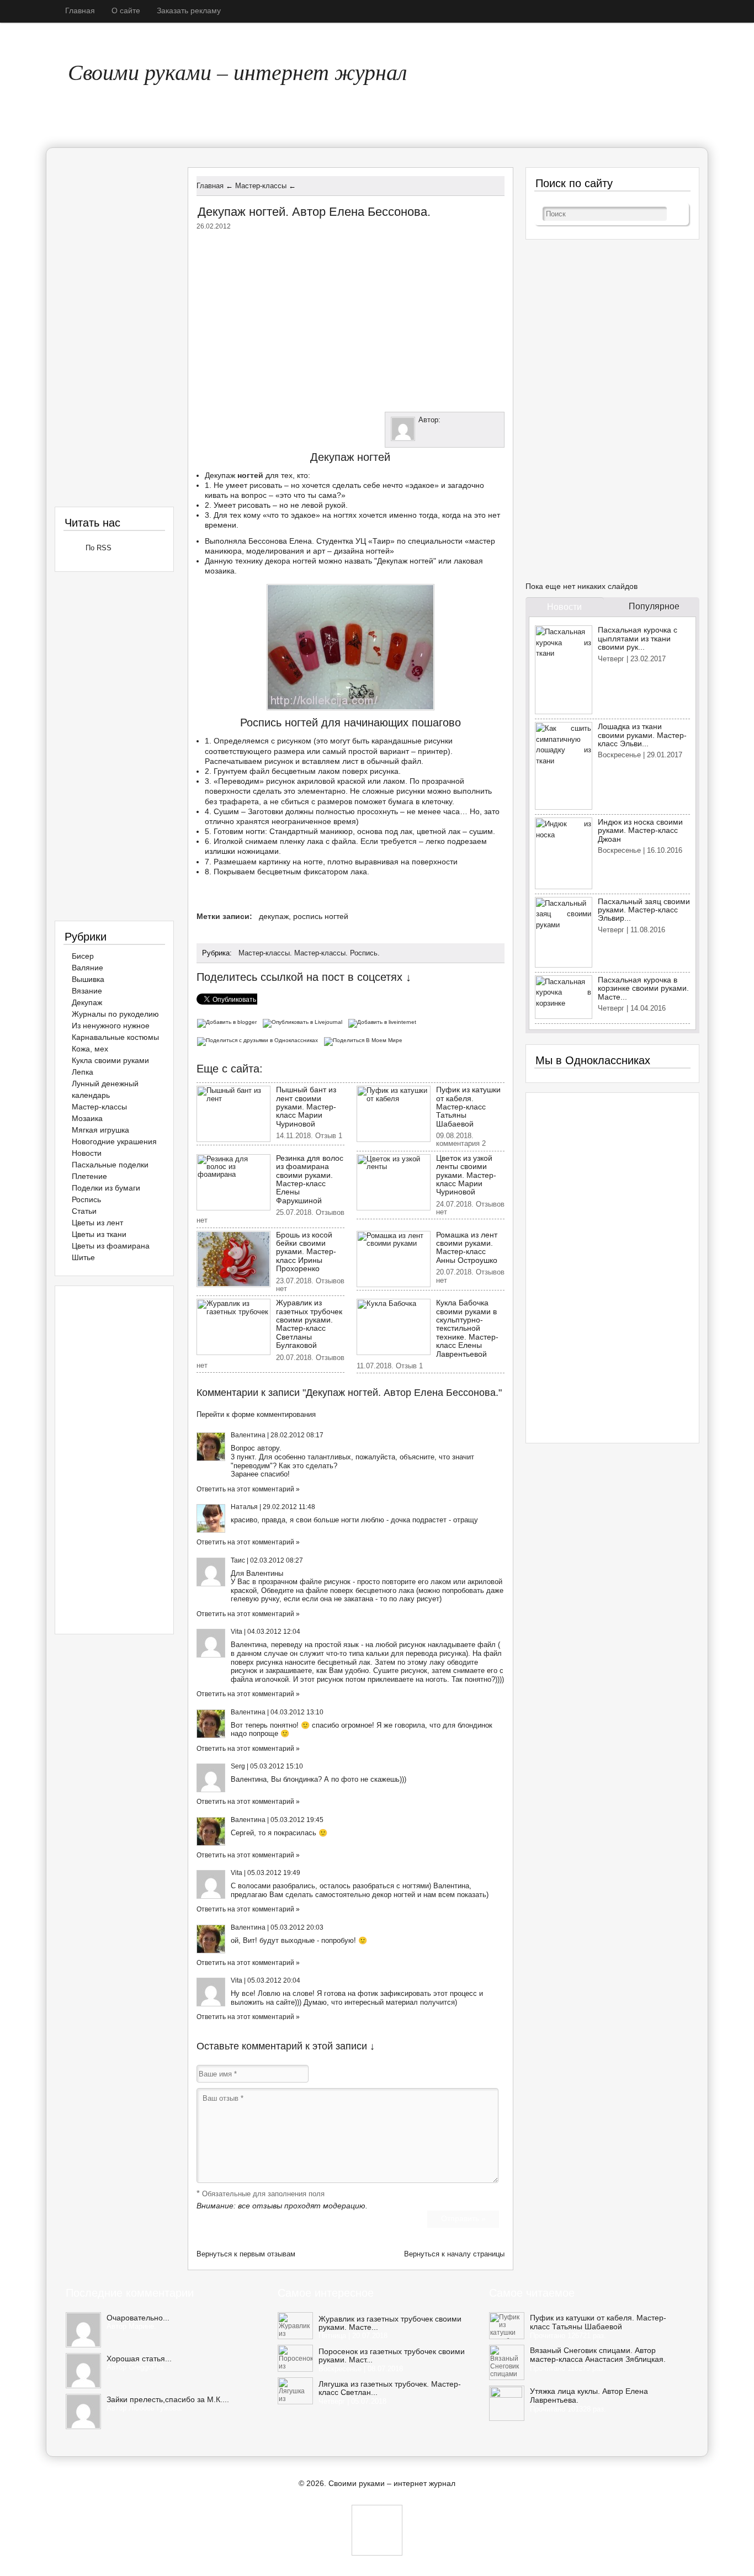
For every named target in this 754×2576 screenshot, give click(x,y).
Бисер (83, 956)
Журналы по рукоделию (115, 1014)
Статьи (84, 1211)
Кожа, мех (90, 1049)
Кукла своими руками (110, 1060)
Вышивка (88, 979)
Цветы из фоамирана (111, 1246)
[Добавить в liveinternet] (384, 1021)
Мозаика (87, 1118)
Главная (80, 10)
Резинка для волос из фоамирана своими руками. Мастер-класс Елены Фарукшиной (310, 1179)
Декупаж (220, 475)
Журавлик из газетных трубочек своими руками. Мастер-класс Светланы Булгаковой (309, 1324)
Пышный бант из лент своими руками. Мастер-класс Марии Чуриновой (306, 1107)
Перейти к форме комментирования (256, 1414)
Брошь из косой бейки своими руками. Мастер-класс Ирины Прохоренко (306, 1252)
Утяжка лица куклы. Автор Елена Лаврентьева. (589, 2396)
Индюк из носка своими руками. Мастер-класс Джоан (640, 830)
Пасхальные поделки (110, 1165)
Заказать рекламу (189, 10)
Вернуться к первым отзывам (246, 2254)
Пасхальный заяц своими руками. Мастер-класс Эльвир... (644, 910)
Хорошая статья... (139, 2359)
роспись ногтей (321, 916)
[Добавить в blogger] (229, 1021)
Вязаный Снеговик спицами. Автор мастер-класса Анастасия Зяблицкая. (598, 2355)
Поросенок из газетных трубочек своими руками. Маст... (392, 2356)
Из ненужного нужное (111, 1026)
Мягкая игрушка (100, 1130)
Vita (237, 1632)
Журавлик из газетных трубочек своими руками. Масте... (390, 2323)
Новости (87, 1153)
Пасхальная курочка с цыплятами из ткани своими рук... (638, 638)
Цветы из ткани (99, 1234)
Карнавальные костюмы (115, 1037)
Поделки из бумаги (106, 1188)
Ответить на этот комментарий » (248, 1489)
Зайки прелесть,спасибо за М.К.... (168, 2399)
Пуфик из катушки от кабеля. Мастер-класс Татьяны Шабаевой (468, 1107)
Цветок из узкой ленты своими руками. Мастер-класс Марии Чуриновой (466, 1175)
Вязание (87, 991)
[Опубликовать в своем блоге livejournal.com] (305, 1021)
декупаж (274, 916)
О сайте (126, 10)
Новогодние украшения (114, 1141)
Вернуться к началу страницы (454, 2254)
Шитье (83, 1257)
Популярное (654, 606)
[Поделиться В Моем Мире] (365, 1040)
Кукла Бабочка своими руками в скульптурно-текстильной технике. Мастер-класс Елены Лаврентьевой (467, 1328)
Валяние (87, 968)
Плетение (89, 1176)
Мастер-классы (264, 953)
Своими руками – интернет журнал (237, 71)
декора (278, 561)
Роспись (364, 953)
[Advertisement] (351, 318)
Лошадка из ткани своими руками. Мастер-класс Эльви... (642, 735)
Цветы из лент (97, 1223)
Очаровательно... (138, 2318)
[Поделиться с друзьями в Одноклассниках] (260, 1040)
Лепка (83, 1072)
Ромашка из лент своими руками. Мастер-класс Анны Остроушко (467, 1247)
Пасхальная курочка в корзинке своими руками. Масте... (643, 988)
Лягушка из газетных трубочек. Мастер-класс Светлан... (390, 2388)
